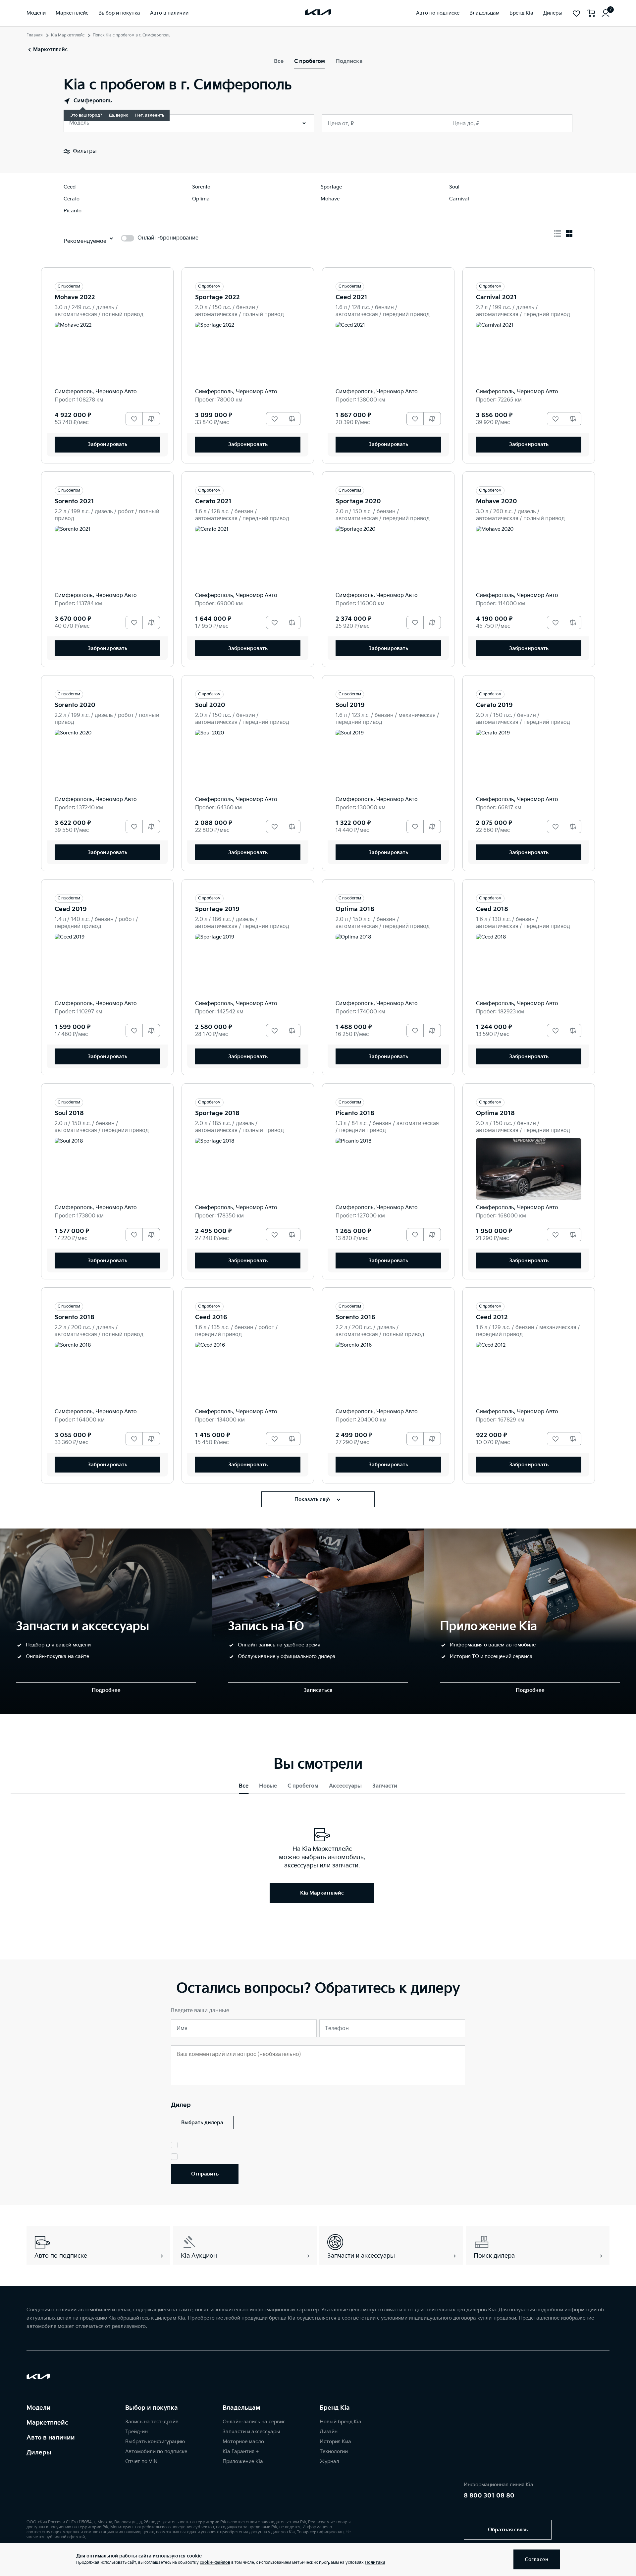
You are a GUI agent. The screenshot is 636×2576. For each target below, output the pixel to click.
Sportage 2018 (217, 1113)
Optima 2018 (355, 909)
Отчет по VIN (141, 2462)
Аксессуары (345, 1786)
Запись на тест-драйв (152, 2422)
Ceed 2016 (211, 1317)
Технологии (334, 2452)
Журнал (329, 2462)
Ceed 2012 (492, 1317)
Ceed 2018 (492, 909)
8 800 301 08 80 (489, 2496)
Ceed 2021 (351, 297)
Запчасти (385, 1786)
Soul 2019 (350, 705)
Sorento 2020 (75, 705)
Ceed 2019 (71, 909)
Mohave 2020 (497, 501)
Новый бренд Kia (341, 2422)
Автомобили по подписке (156, 2452)
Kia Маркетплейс (68, 35)
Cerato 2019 (494, 705)
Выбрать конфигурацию (155, 2442)
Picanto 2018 (355, 1113)
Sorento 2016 (355, 1317)
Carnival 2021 (496, 297)
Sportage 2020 (358, 501)
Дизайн (329, 2432)
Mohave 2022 (75, 297)
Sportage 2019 (217, 909)
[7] (606, 13)
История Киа (335, 2442)
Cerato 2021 (213, 501)
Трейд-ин (136, 2432)
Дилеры (39, 2453)
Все (279, 61)
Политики (375, 2563)
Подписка (349, 61)
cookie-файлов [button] (215, 2563)
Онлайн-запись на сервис (254, 2422)
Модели (39, 2408)
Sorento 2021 (74, 501)
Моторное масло (243, 2442)
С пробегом (310, 61)
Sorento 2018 (75, 1317)
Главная (35, 35)
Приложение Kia (243, 2462)
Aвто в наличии (51, 2438)
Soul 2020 (210, 705)
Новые (268, 1786)
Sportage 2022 (217, 297)
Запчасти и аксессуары (251, 2432)
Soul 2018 (69, 1113)
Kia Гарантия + (241, 2452)
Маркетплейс (47, 2423)
